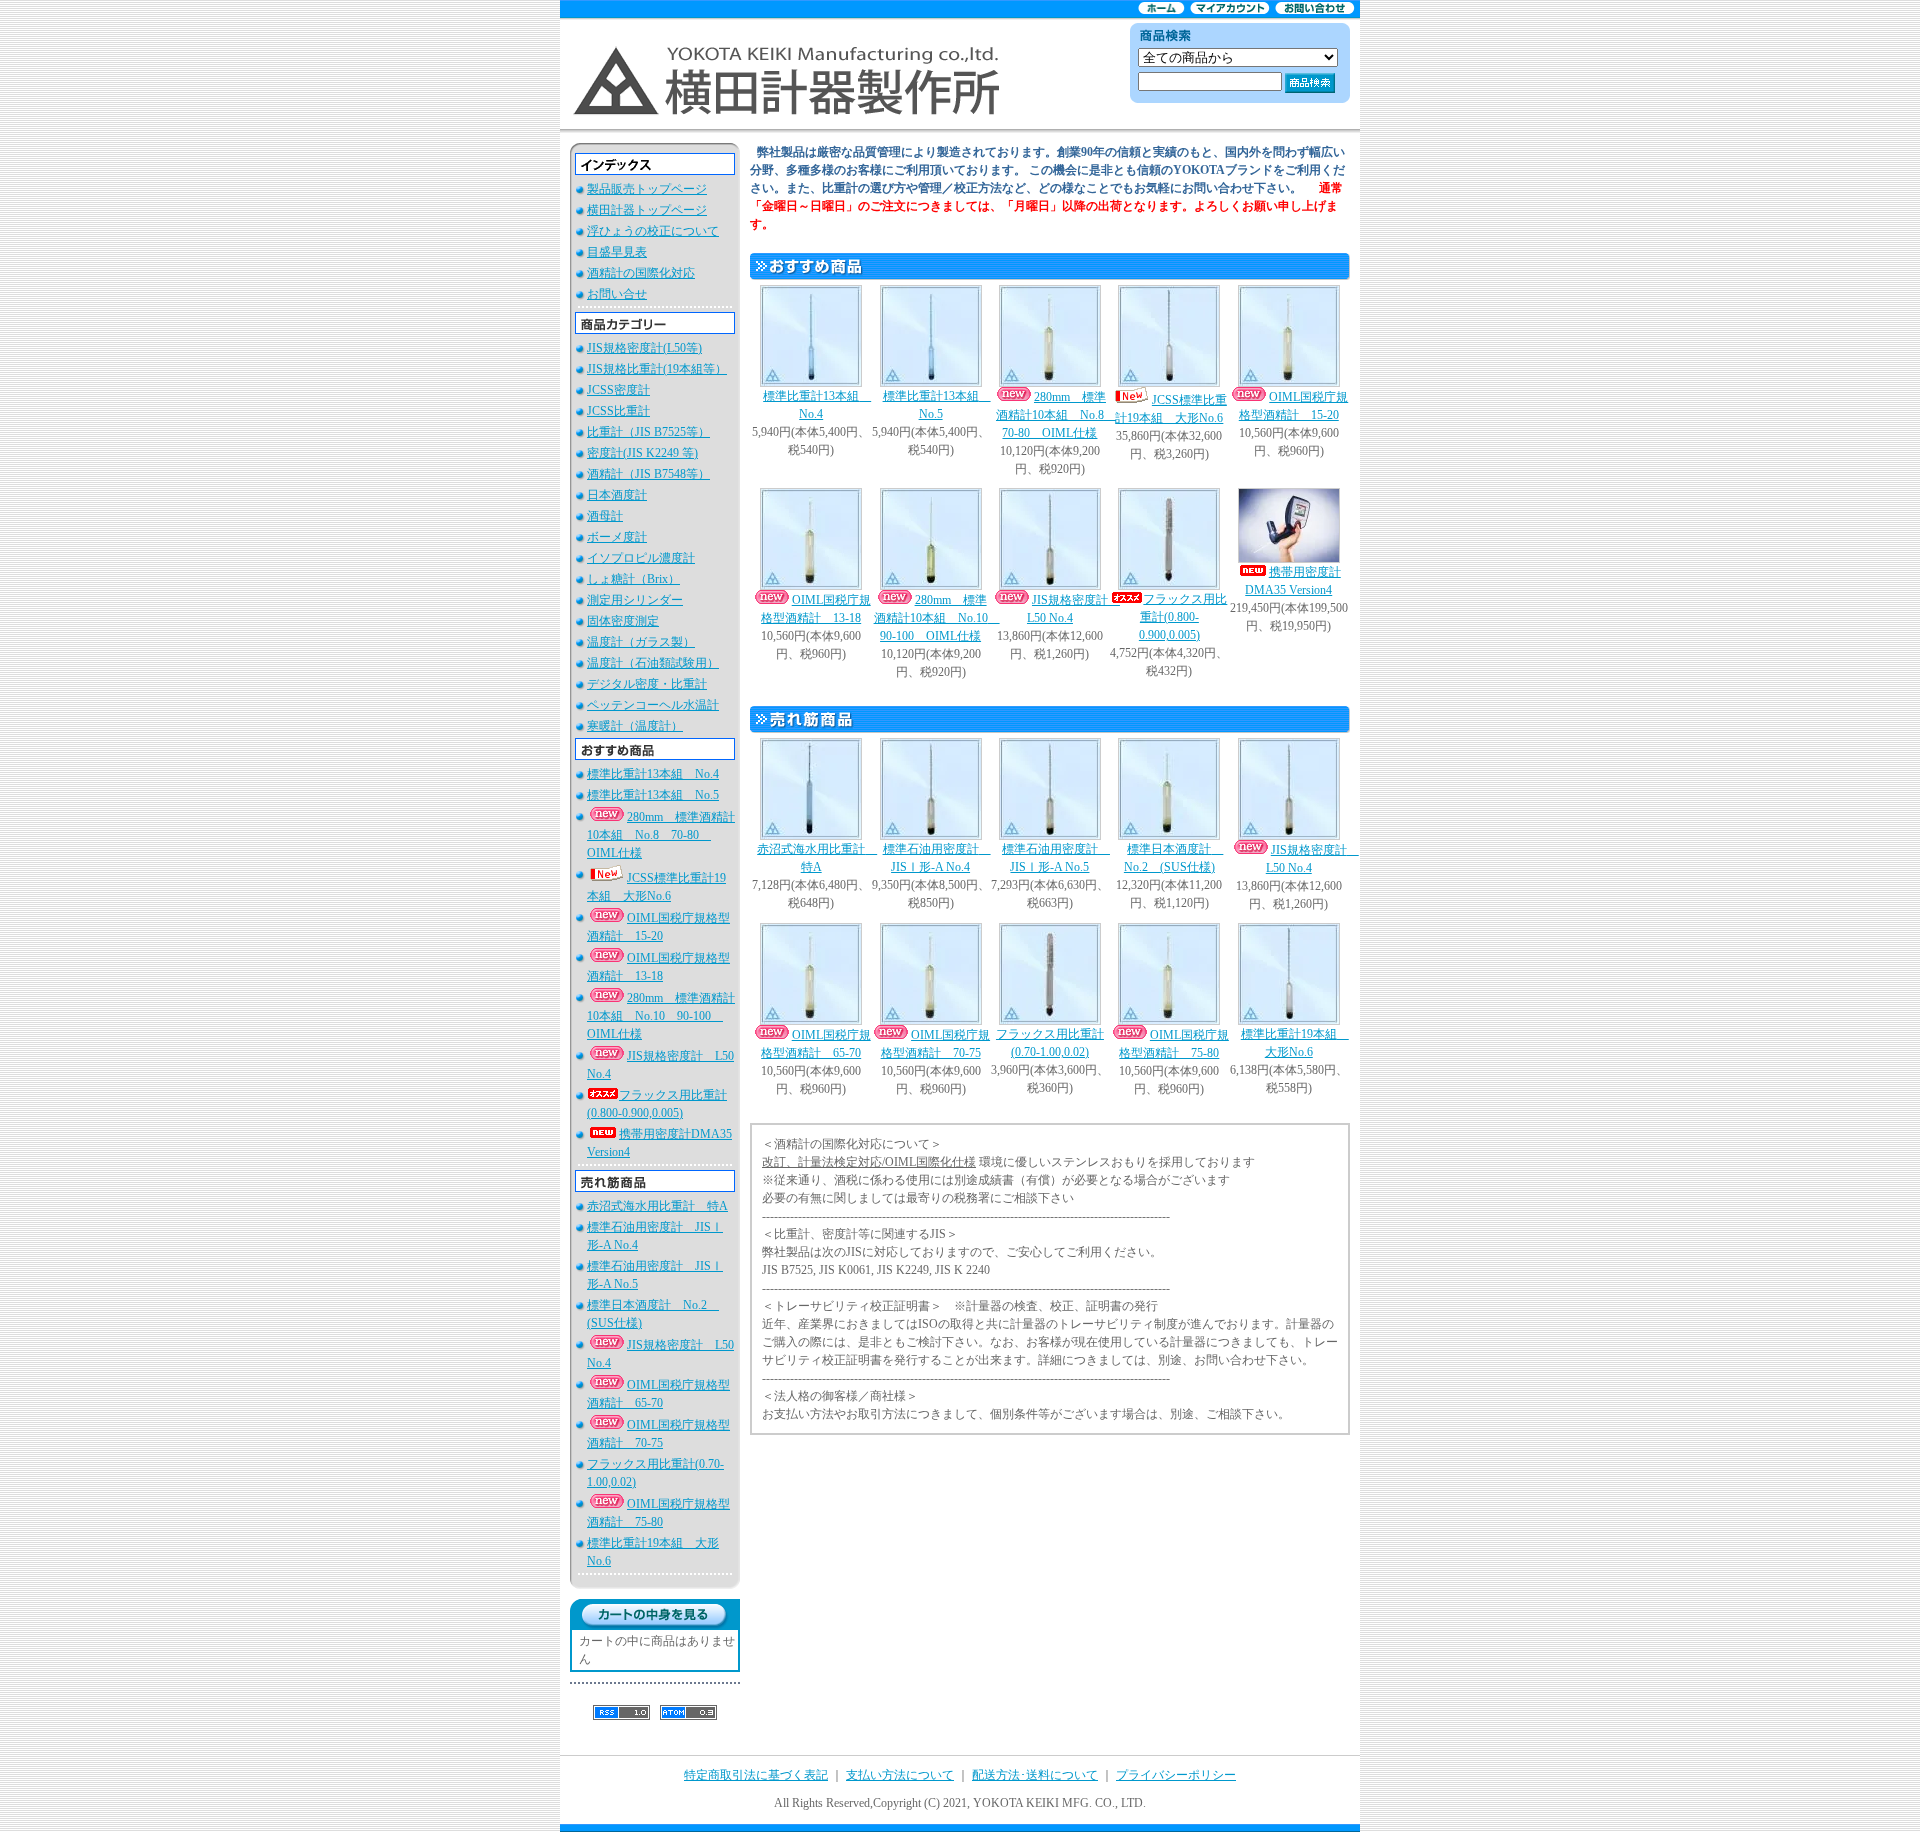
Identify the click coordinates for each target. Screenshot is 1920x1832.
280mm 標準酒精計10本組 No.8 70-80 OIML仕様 (661, 835)
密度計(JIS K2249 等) (642, 453)
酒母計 (605, 516)
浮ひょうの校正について (653, 231)
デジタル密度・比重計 (647, 684)
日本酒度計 (617, 495)
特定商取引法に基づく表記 (756, 1775)
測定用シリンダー (635, 600)
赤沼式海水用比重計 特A (657, 1206)
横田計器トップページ (647, 210)
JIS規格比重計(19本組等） (657, 369)
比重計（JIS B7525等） (648, 432)
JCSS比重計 (618, 411)
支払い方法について (900, 1775)
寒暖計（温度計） (635, 726)
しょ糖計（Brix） (633, 579)
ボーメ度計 (617, 537)
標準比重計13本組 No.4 (653, 774)
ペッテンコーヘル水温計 (653, 705)
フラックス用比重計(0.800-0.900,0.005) (1183, 617)
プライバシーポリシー (1176, 1775)
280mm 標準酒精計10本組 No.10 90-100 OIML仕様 (661, 1016)
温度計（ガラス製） (641, 642)
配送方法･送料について (1035, 1775)
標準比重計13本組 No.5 (653, 795)
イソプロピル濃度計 (641, 558)
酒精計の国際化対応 (641, 273)
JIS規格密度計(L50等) (644, 348)
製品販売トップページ (647, 189)
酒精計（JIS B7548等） (648, 474)
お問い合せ (617, 294)
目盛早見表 (617, 252)
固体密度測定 (623, 621)
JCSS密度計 (618, 390)
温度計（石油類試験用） (653, 663)
